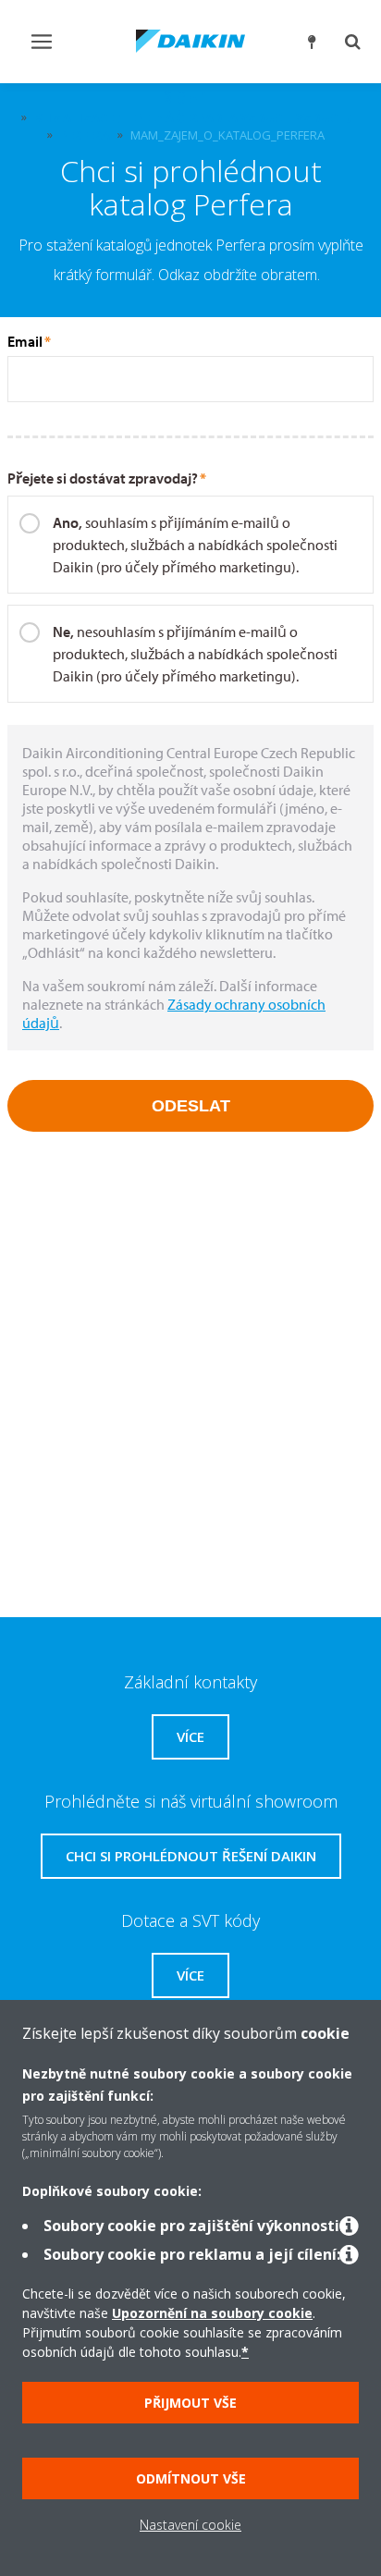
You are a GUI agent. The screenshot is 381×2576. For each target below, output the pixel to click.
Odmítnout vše (191, 2478)
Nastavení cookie (190, 2525)
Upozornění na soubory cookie (212, 2313)
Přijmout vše (190, 2403)
